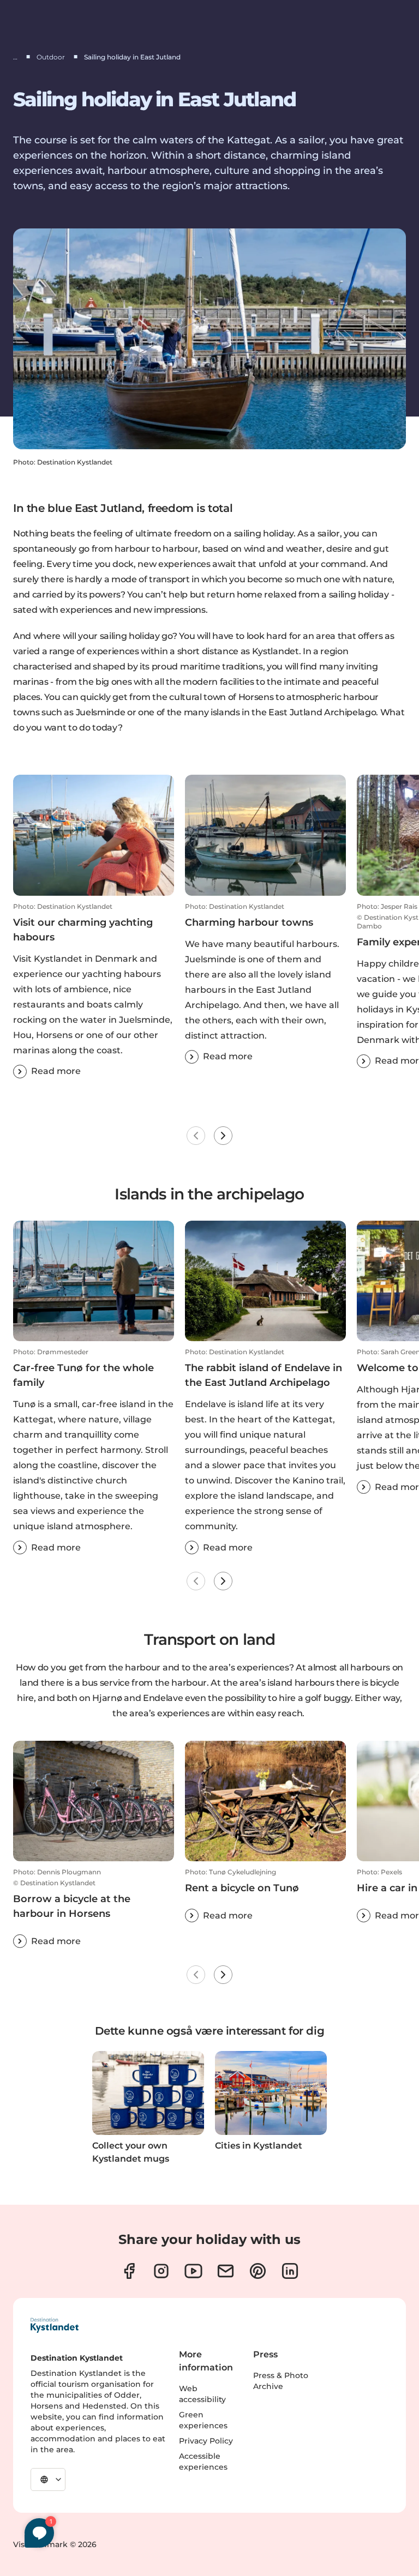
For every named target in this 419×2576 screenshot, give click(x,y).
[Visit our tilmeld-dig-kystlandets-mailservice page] (226, 2271)
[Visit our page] (129, 2271)
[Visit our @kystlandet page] (193, 2271)
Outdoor (51, 57)
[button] (94, 990)
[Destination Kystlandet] (55, 2325)
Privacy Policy (206, 2441)
